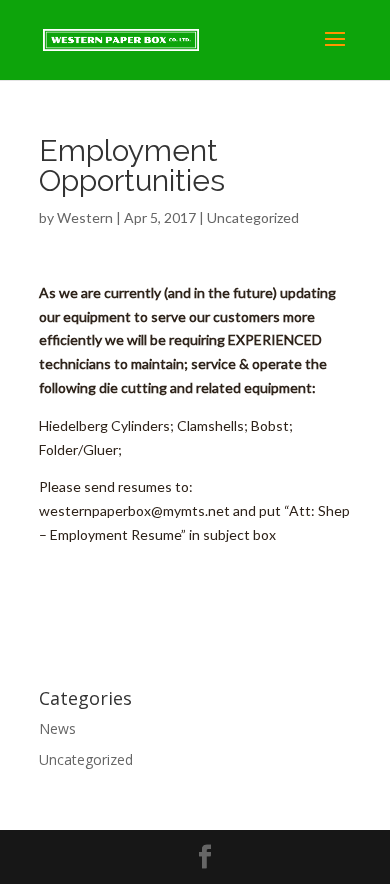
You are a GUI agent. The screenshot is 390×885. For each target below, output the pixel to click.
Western (85, 217)
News (57, 728)
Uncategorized (253, 217)
